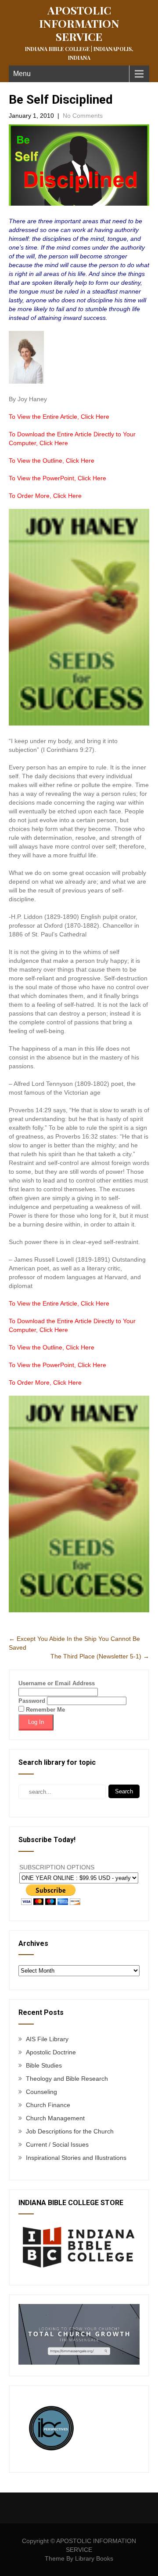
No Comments (83, 116)
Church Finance (48, 2105)
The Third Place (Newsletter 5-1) (100, 1656)
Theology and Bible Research (67, 2079)
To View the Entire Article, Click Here (59, 417)
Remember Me (45, 1710)
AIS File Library (47, 2039)
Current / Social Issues (57, 2144)
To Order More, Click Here (45, 496)
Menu (22, 74)
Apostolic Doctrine (51, 2052)
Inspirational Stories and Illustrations (76, 2158)
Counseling (41, 2092)
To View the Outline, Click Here (52, 461)
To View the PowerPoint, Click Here (57, 478)
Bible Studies (44, 2065)
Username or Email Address (57, 1683)
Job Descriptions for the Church (70, 2131)
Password (32, 1701)
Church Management (55, 2118)
